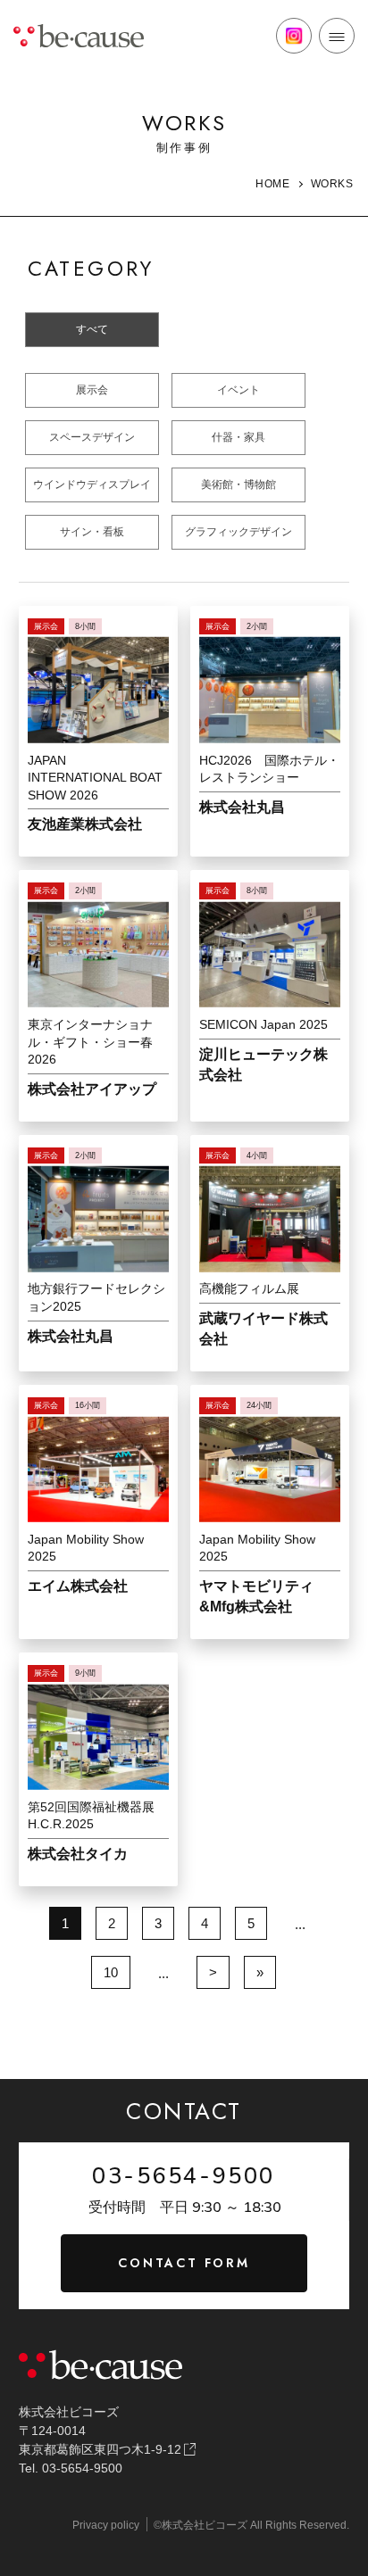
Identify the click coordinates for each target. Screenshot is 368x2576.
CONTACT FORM (184, 2263)
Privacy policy (106, 2525)
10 (111, 1972)
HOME (272, 184)
